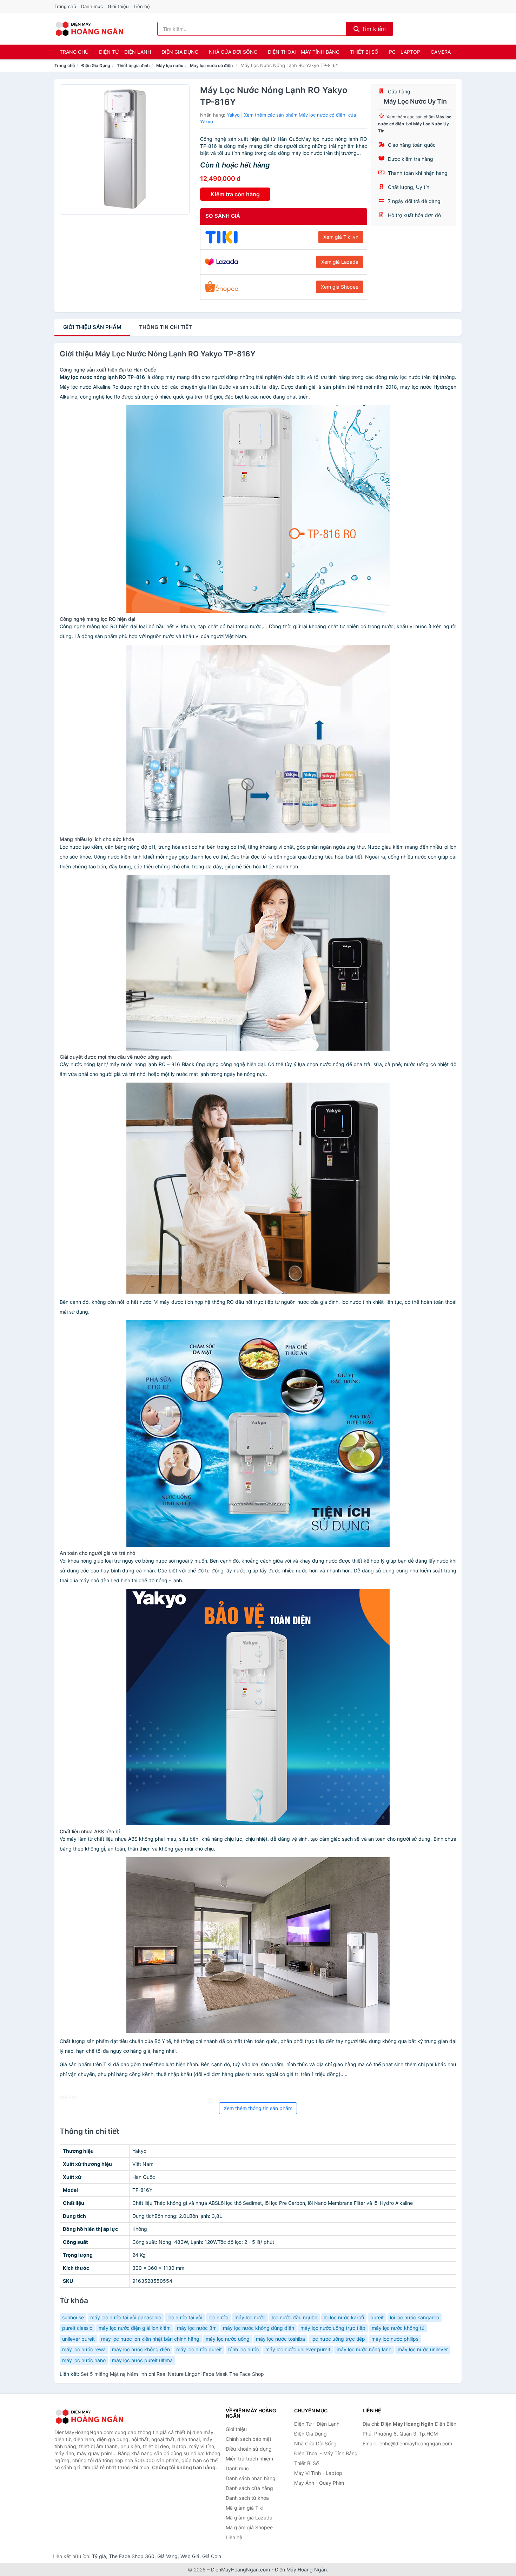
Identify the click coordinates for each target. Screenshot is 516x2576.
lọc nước (218, 2317)
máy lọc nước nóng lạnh (364, 2349)
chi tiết (166, 327)
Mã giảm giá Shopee (249, 2527)
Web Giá (190, 2556)
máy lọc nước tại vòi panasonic (126, 2317)
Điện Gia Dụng (180, 52)
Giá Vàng (167, 2556)
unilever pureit (78, 2339)
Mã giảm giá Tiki (244, 2508)
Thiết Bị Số (364, 52)
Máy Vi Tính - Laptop (318, 2473)
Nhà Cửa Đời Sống (233, 52)
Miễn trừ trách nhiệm (249, 2459)
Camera (441, 52)
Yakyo (233, 115)
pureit (377, 2317)
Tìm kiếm (373, 29)
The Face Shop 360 (132, 2556)
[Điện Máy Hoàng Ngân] (90, 2417)
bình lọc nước (244, 2349)
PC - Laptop (405, 52)
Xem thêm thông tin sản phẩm (258, 2108)
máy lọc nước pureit (199, 2349)
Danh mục (92, 6)
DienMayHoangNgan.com (240, 2570)
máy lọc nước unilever (423, 2349)
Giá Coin (212, 2556)
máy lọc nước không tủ (398, 2328)
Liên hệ (142, 6)
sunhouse (73, 2317)
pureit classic (77, 2328)
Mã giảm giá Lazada (249, 2518)
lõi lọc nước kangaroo (415, 2317)
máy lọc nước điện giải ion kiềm (135, 2328)
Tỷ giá (99, 2556)
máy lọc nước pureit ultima (142, 2360)
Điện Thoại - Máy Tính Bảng (304, 52)
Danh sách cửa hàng (249, 2488)
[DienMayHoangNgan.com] (89, 29)
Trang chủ (65, 6)
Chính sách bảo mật (249, 2439)
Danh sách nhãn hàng (251, 2478)
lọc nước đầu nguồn (295, 2317)
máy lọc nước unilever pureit (298, 2349)
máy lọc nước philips (395, 2339)
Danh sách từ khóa (247, 2498)
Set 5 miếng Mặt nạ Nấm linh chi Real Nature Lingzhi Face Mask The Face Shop (172, 2374)
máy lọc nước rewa (84, 2349)
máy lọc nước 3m (197, 2328)
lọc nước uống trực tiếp (338, 2339)
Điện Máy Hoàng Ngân (301, 2570)
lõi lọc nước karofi (344, 2317)
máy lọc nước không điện (141, 2349)
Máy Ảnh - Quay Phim (319, 2483)
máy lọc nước (250, 2317)
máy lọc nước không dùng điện (259, 2328)
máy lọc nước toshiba (280, 2339)
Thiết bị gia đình (133, 65)
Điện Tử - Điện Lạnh (125, 52)
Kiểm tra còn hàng (235, 194)
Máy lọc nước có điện (212, 65)
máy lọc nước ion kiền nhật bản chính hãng (150, 2339)
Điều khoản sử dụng (249, 2449)
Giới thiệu (118, 6)
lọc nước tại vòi (185, 2317)
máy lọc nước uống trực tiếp (333, 2328)
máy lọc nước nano (84, 2360)
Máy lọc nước (170, 65)
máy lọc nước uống (228, 2339)
